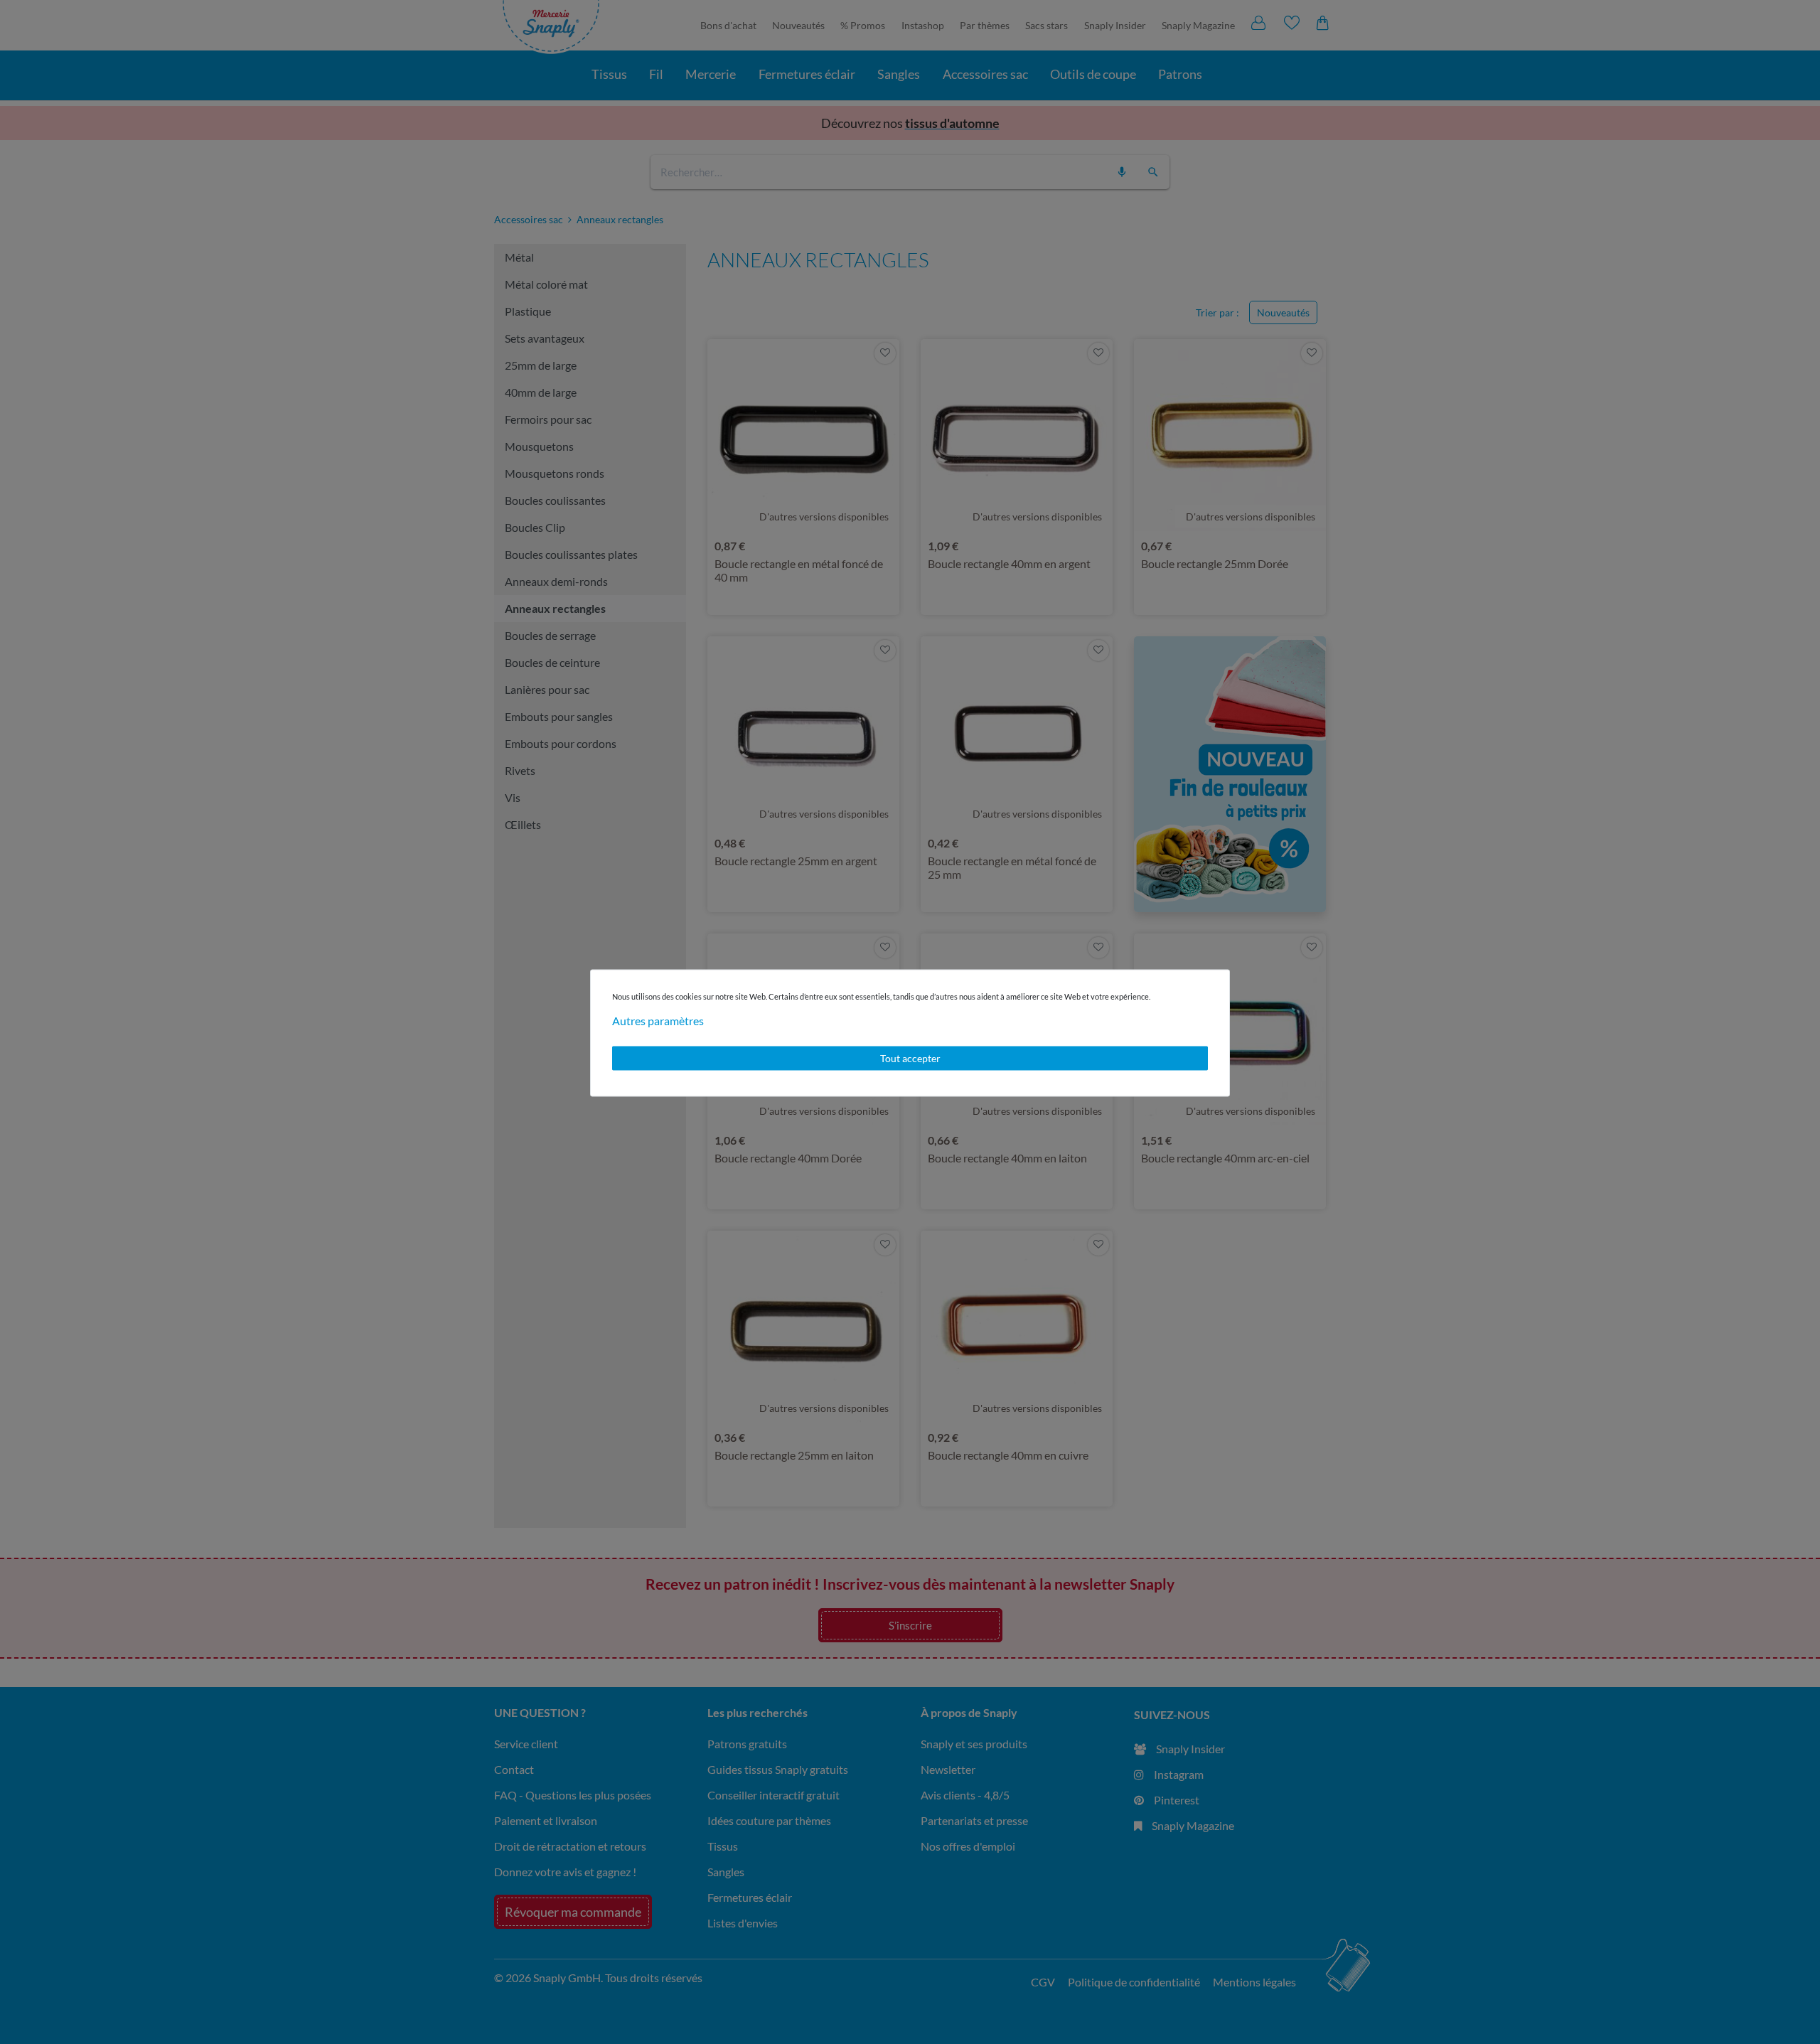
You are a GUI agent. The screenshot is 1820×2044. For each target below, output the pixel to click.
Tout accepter (910, 1058)
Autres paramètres (658, 1021)
